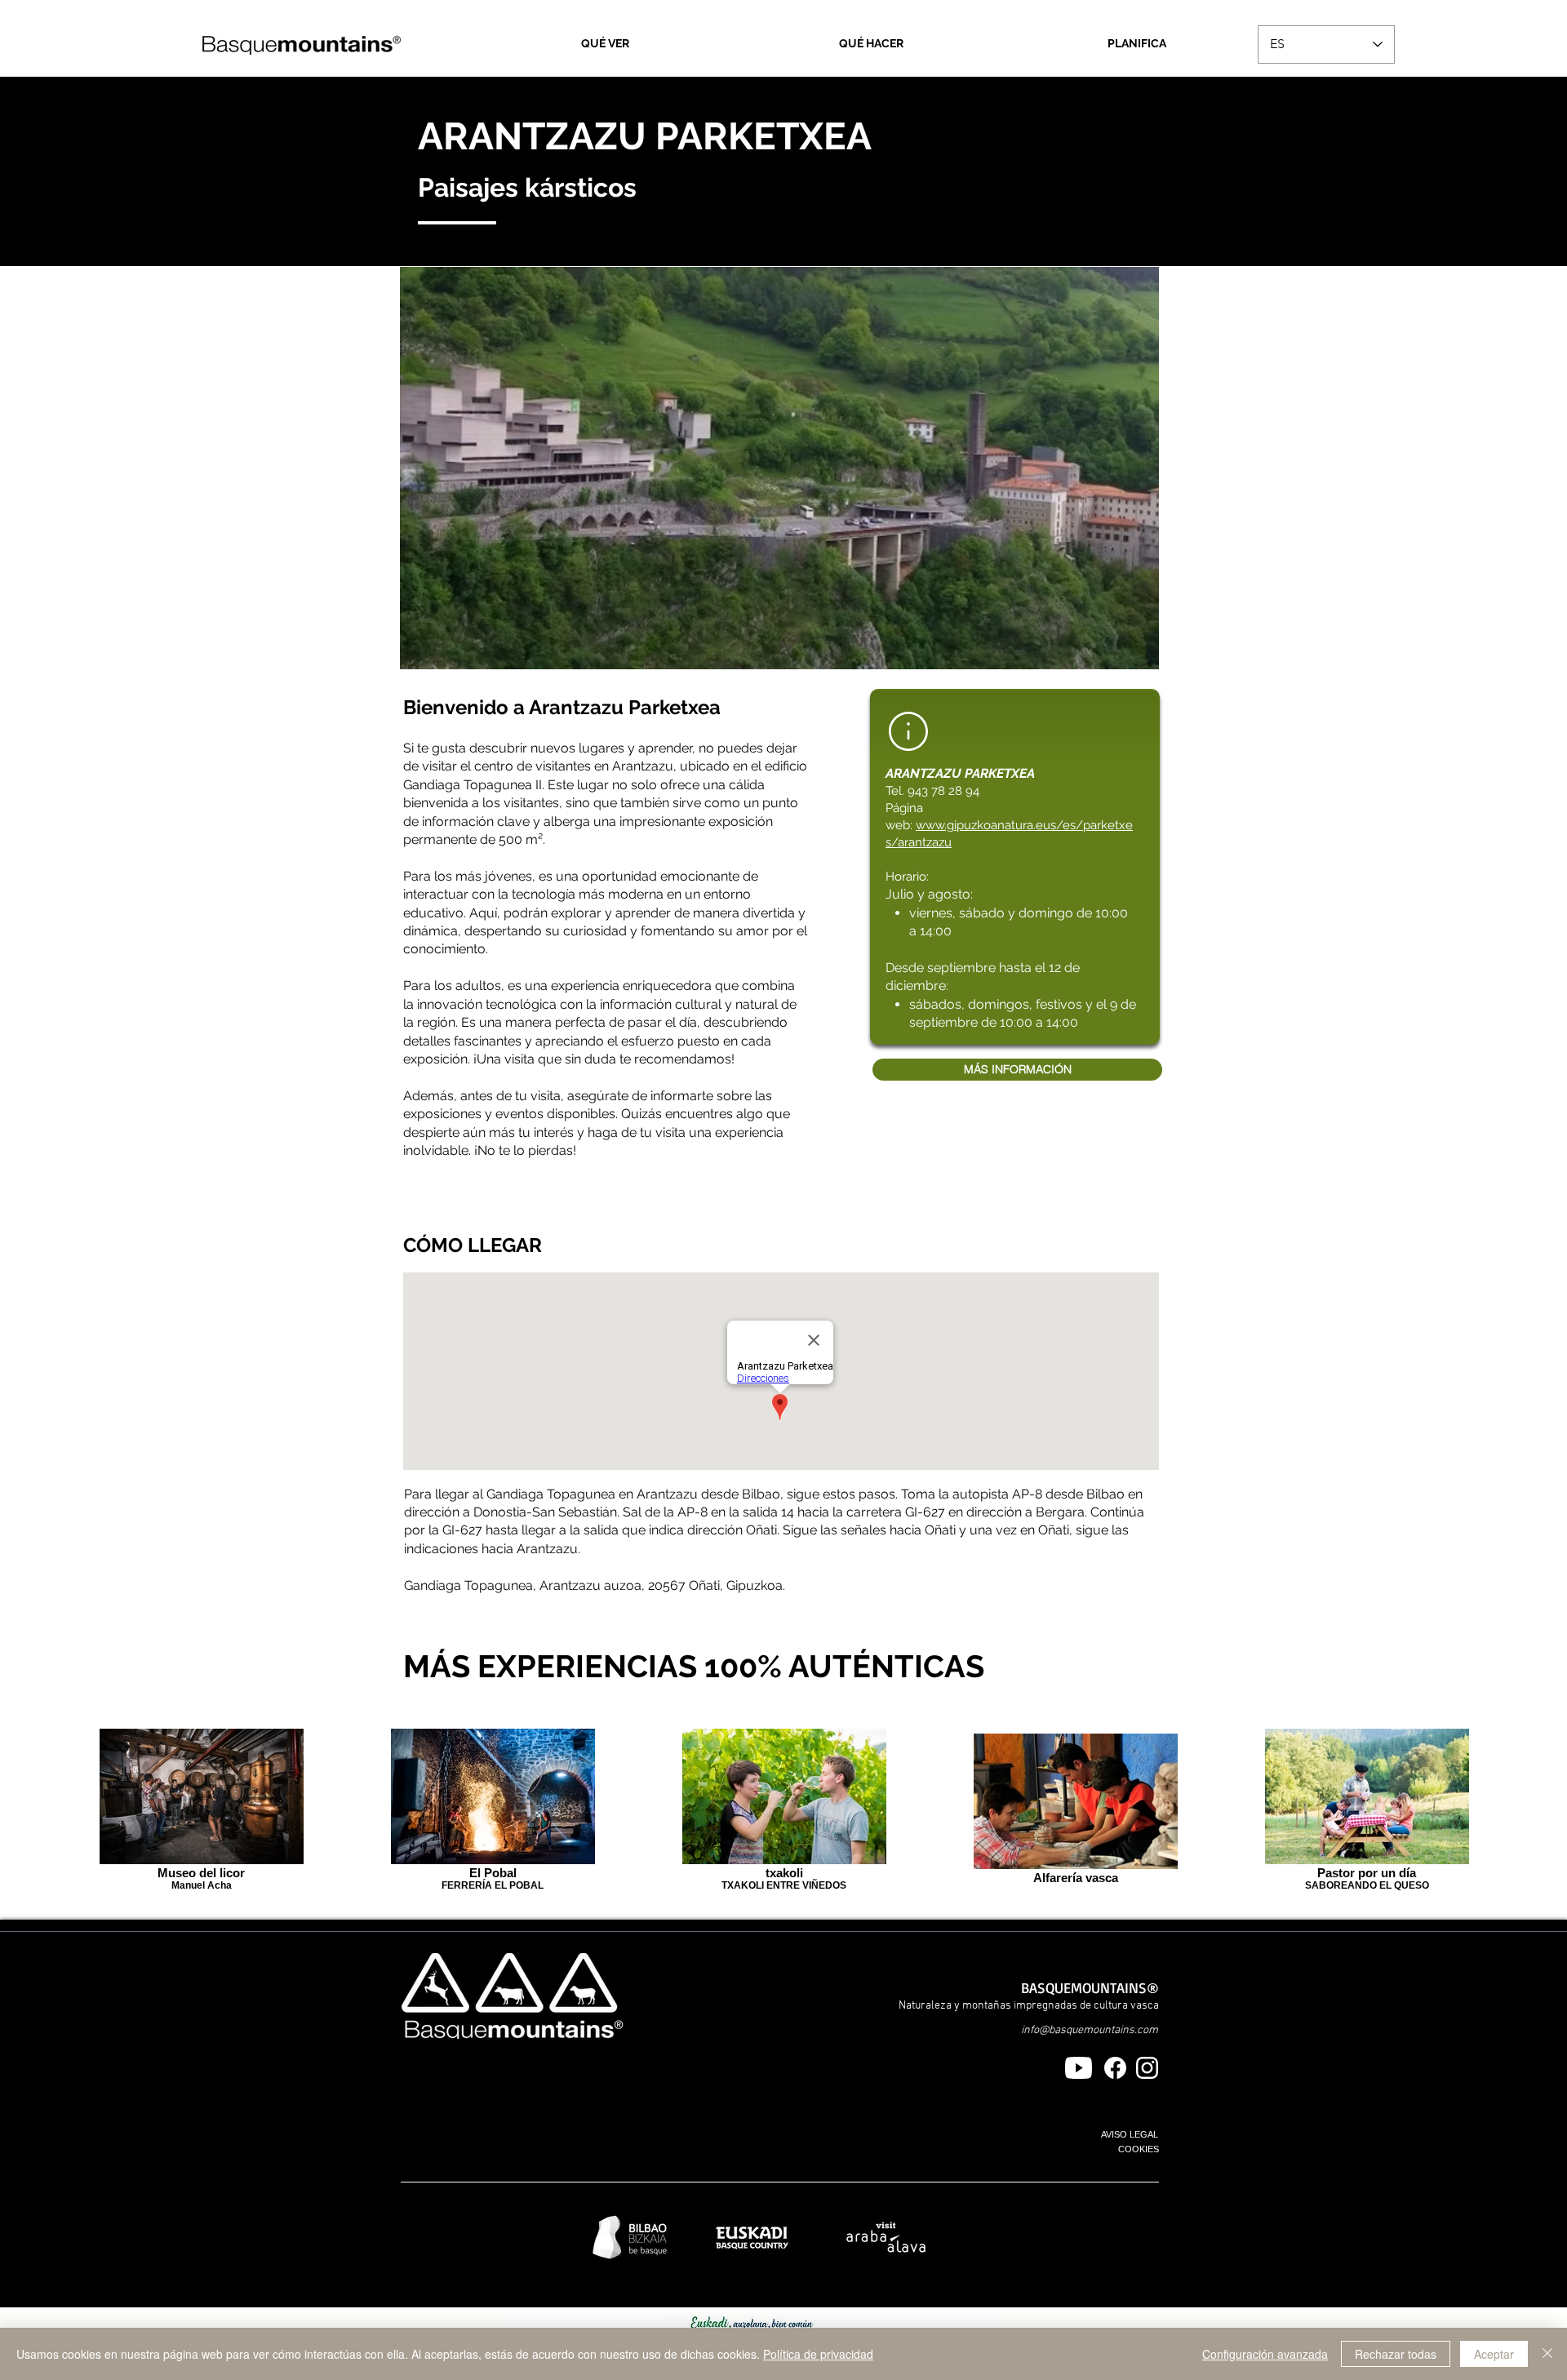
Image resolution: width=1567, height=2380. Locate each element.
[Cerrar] (1547, 2354)
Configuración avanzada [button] (1265, 2354)
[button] (779, 468)
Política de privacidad (818, 2354)
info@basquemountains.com (1090, 2030)
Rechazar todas (1396, 2354)
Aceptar (1494, 2354)
